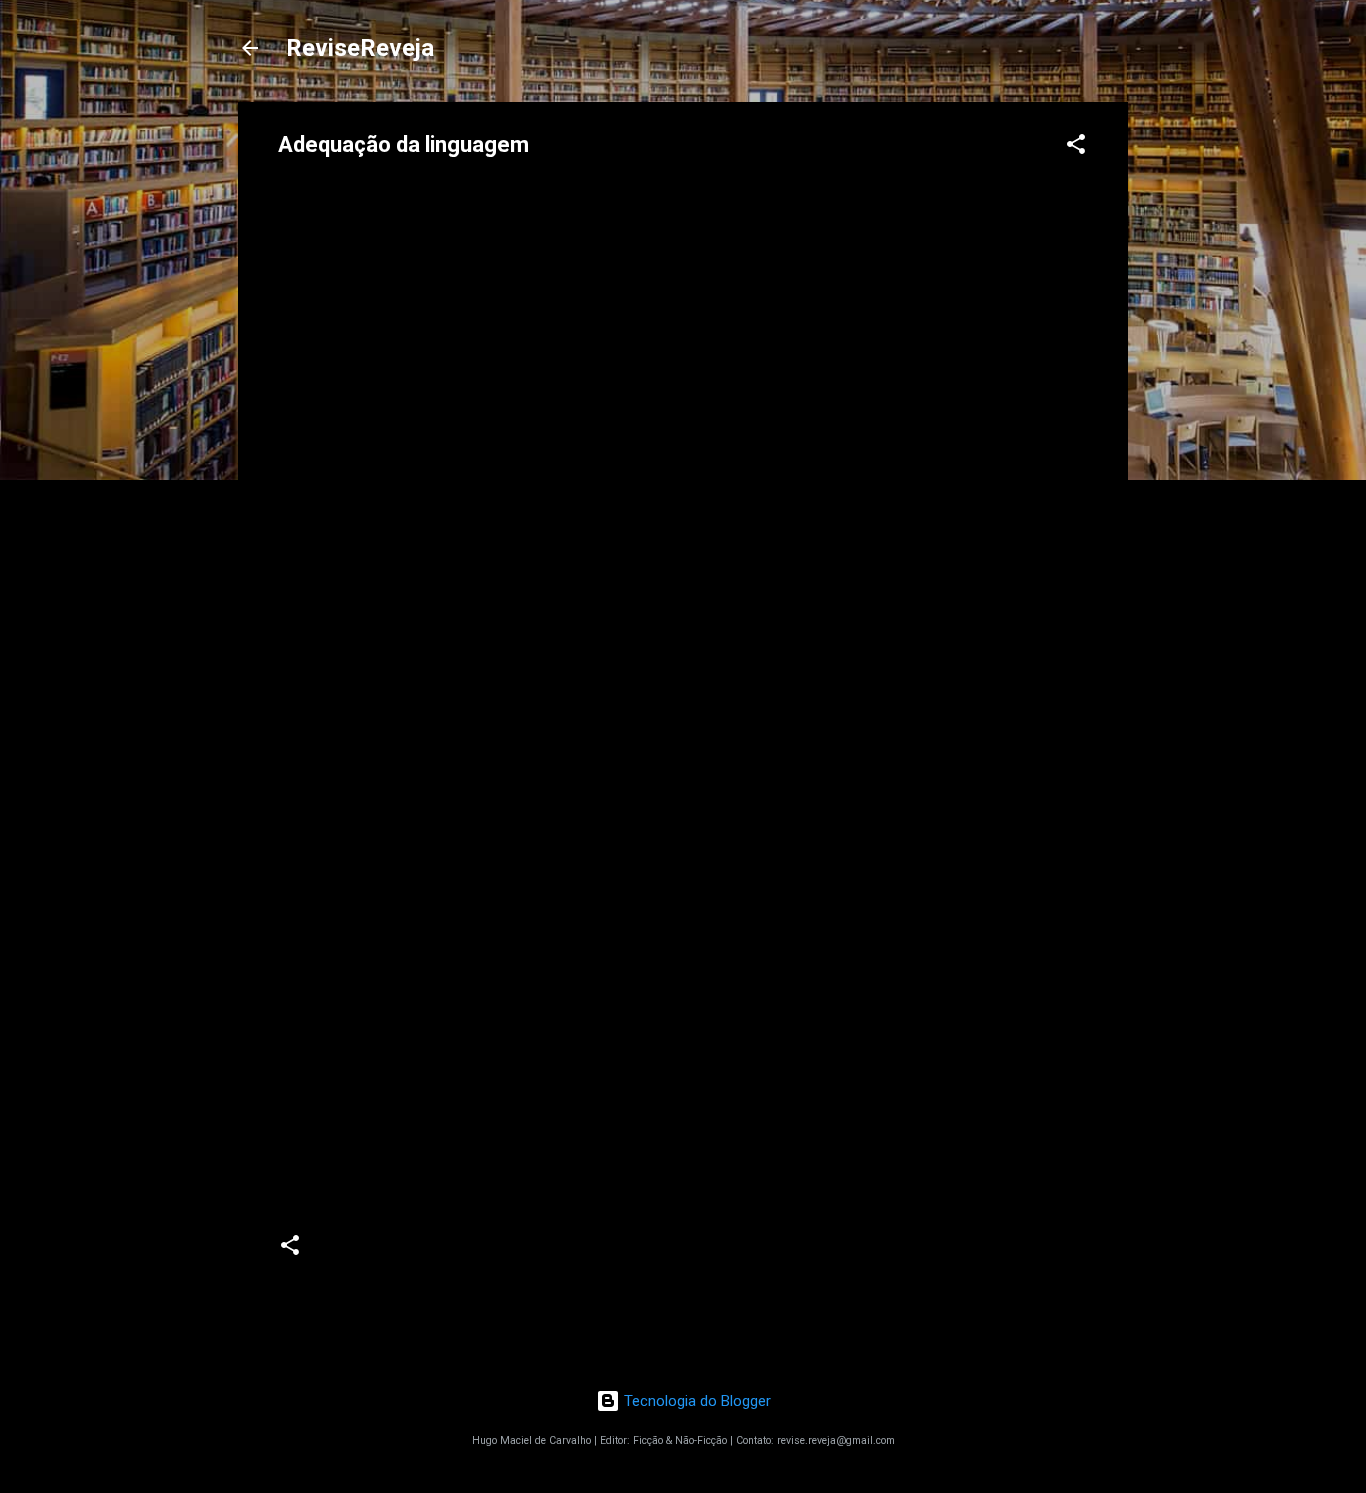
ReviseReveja (360, 48)
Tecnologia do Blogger (695, 1401)
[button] (1076, 147)
